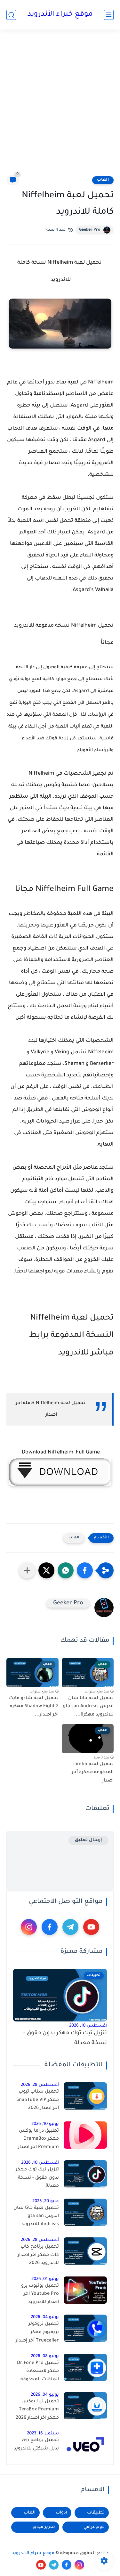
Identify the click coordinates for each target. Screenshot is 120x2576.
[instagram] (29, 1927)
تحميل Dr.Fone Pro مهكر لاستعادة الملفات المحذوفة (38, 2371)
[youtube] (91, 1927)
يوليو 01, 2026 (45, 2279)
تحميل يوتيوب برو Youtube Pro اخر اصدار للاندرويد (40, 2294)
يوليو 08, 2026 (45, 2356)
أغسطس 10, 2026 (88, 2026)
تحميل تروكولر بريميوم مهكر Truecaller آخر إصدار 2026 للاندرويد (37, 2333)
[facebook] (50, 1927)
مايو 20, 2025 (46, 2201)
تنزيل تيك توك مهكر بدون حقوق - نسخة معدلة (65, 2038)
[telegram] (70, 1927)
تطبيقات (96, 2513)
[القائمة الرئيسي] (109, 15)
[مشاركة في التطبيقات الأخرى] (27, 1570)
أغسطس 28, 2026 (40, 2085)
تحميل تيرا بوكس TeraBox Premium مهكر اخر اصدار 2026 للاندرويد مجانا (37, 2411)
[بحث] (11, 15)
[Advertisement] (60, 102)
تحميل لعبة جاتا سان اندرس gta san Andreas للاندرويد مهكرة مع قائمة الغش (36, 2218)
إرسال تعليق (88, 1840)
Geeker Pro (90, 230)
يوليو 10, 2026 (45, 2124)
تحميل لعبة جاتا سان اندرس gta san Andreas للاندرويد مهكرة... (88, 1707)
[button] (85, 1570)
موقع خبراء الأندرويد (60, 15)
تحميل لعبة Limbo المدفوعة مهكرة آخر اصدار (93, 1773)
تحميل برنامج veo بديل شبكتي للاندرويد (36, 2445)
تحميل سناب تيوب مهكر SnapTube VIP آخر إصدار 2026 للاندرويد (38, 2101)
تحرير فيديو (44, 2527)
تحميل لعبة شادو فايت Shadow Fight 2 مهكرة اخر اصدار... (34, 1707)
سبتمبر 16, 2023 (43, 2434)
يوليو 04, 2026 (45, 2317)
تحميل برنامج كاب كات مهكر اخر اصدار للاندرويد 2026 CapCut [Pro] (38, 2256)
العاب (103, 180)
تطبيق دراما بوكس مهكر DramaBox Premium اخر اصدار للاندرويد (38, 2140)
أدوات (61, 2513)
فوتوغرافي (94, 2527)
